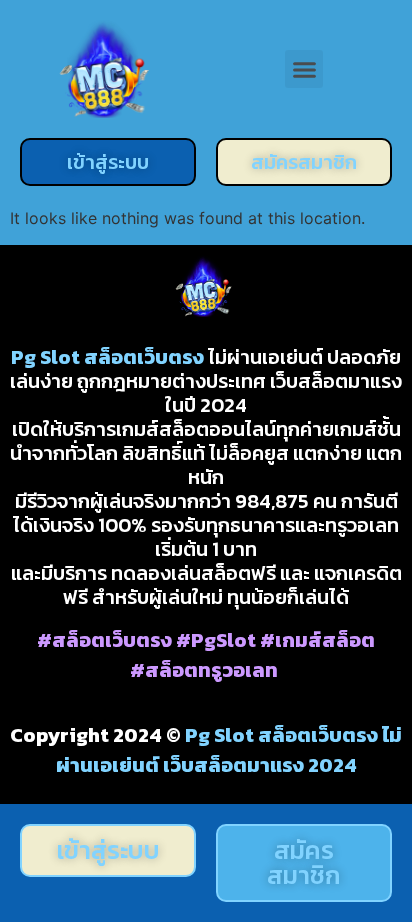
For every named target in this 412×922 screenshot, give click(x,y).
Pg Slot (45, 357)
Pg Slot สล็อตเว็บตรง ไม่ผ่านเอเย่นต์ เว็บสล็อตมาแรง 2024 (229, 750)
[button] (304, 69)
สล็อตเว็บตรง (144, 357)
